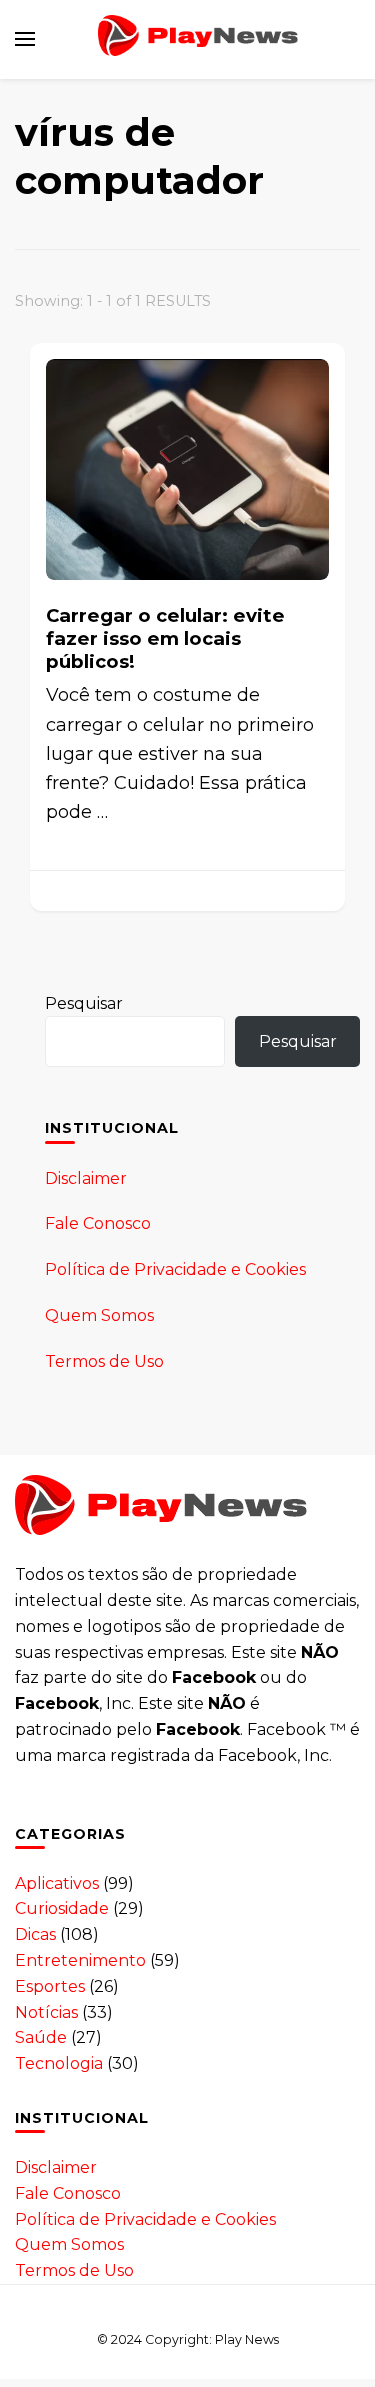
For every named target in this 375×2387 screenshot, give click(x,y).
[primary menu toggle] (25, 39)
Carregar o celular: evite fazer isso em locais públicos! (165, 638)
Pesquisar (84, 1003)
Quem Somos (99, 1315)
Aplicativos (57, 1883)
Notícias (46, 2012)
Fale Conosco (98, 1223)
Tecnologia (59, 2063)
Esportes (50, 1986)
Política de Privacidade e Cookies (175, 1269)
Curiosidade (62, 1908)
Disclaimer (86, 1178)
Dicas (35, 1934)
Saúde (41, 2037)
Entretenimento (80, 1960)
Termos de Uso (104, 1361)
